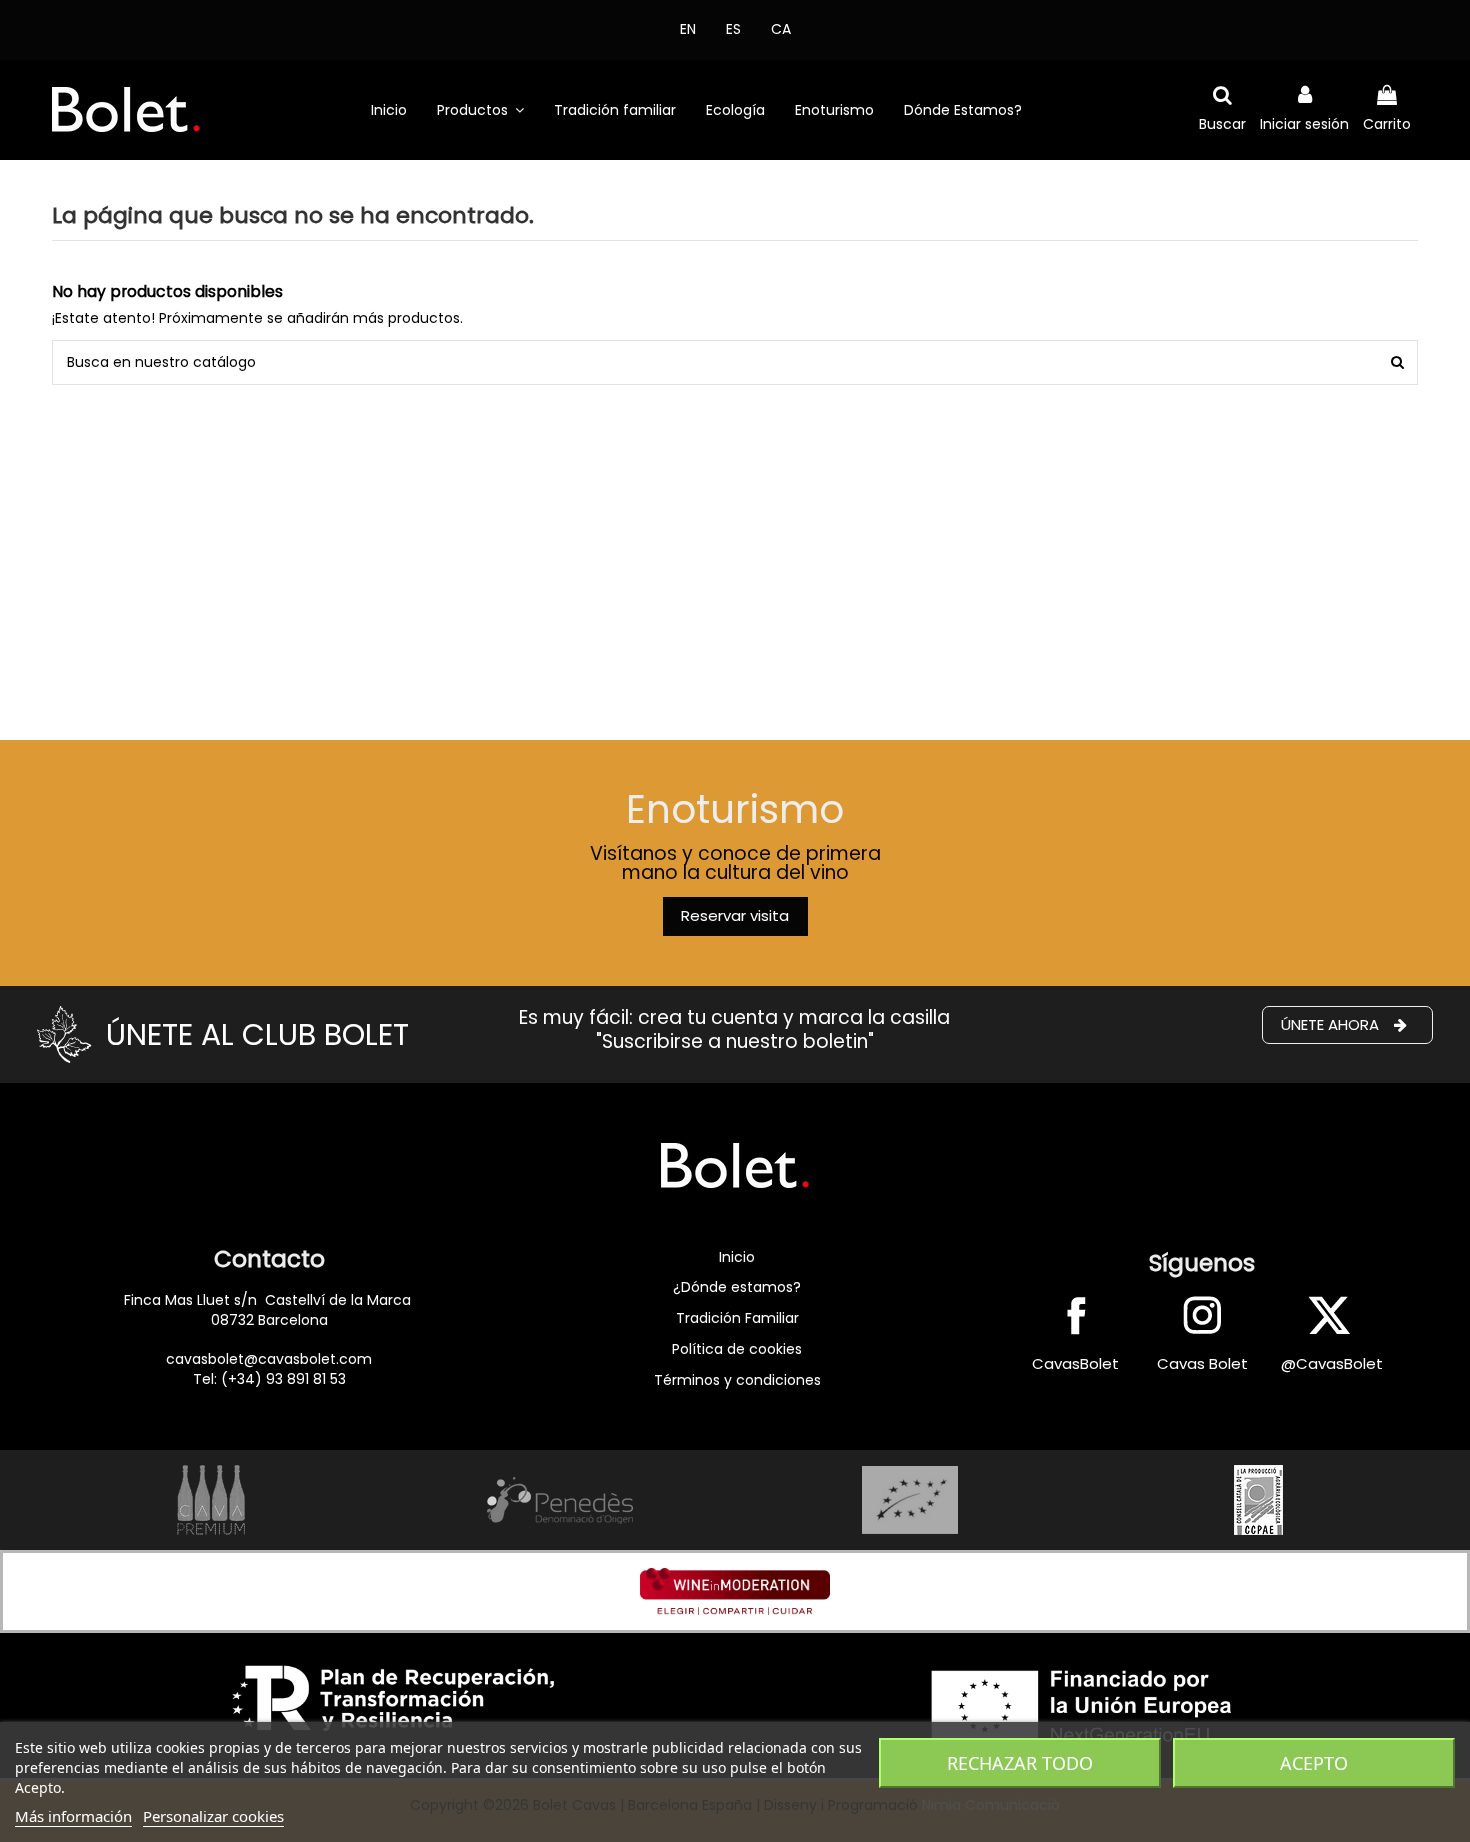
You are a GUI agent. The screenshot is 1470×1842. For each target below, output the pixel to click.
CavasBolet (1075, 1363)
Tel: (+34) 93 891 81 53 (269, 1379)
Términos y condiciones (737, 1380)
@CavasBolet (1332, 1363)
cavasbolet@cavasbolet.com (269, 1359)
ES (733, 29)
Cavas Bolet (1202, 1363)
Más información (73, 1816)
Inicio (737, 1257)
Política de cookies (737, 1349)
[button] (480, 110)
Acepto (1314, 1763)
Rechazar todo (1020, 1763)
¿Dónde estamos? (737, 1287)
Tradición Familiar (737, 1318)
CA (781, 29)
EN (688, 29)
